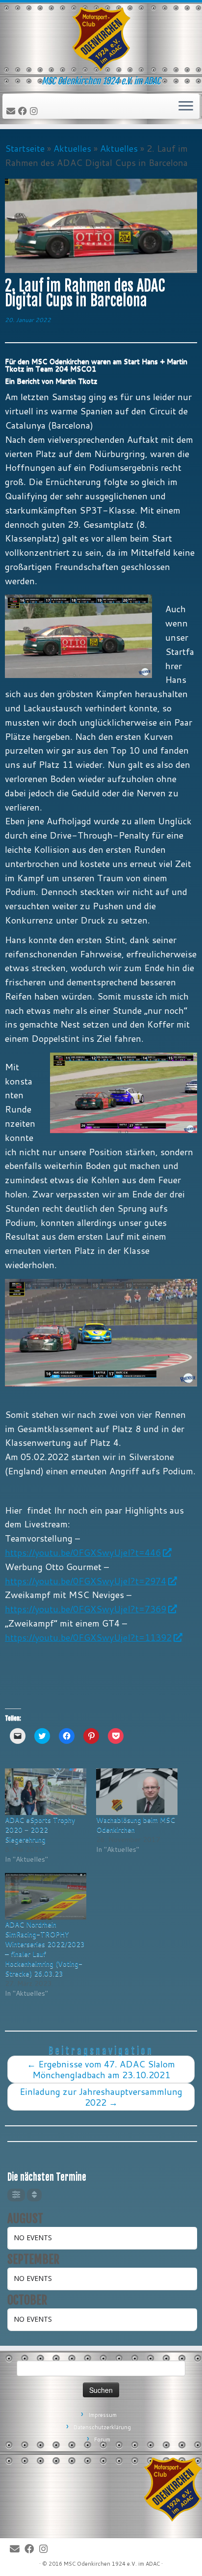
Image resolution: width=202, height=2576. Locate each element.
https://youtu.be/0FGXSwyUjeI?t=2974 (86, 1581)
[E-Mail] (12, 111)
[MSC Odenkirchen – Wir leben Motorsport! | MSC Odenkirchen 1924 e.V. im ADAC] (101, 39)
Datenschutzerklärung (102, 2427)
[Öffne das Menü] (186, 107)
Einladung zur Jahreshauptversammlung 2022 (101, 2097)
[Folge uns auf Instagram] (35, 111)
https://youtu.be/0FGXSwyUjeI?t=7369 (86, 1609)
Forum (102, 2440)
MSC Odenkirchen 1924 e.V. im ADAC (112, 2564)
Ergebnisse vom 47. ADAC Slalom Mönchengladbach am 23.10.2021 (101, 2069)
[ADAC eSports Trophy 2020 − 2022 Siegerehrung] (46, 1792)
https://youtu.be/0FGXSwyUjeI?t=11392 (88, 1637)
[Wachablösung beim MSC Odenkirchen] (137, 1792)
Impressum (102, 2415)
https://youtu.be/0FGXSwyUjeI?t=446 (83, 1552)
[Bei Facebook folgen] (24, 111)
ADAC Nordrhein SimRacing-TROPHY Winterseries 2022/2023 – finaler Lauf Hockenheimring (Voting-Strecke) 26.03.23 (45, 1949)
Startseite (25, 148)
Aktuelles (72, 148)
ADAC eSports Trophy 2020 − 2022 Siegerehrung (40, 1830)
